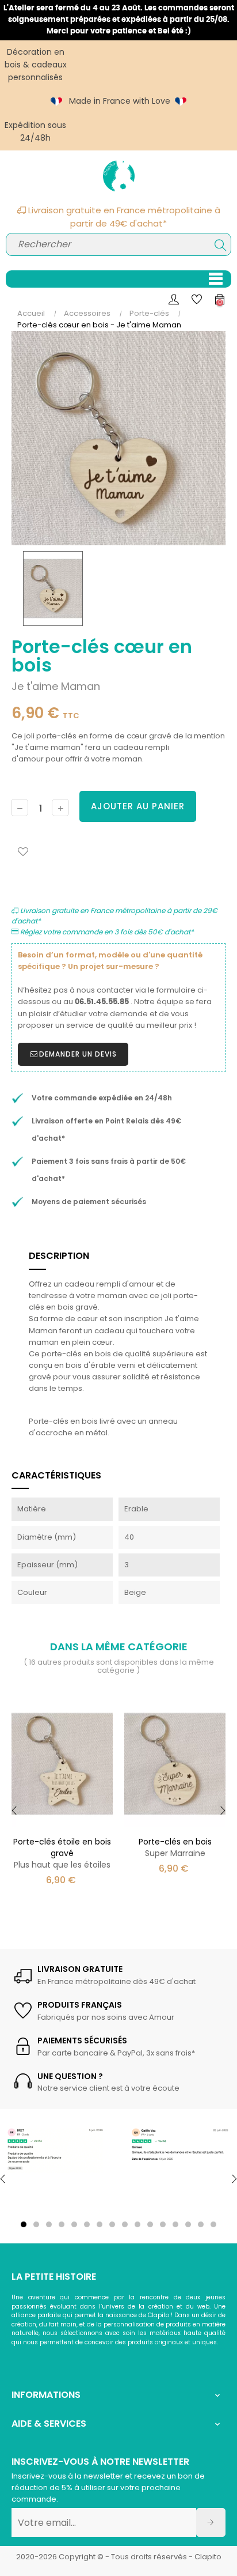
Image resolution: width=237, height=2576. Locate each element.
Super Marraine (175, 1847)
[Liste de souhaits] (23, 852)
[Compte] (174, 299)
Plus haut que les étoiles (62, 1853)
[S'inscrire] (211, 2522)
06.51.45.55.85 (102, 1002)
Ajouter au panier (138, 806)
